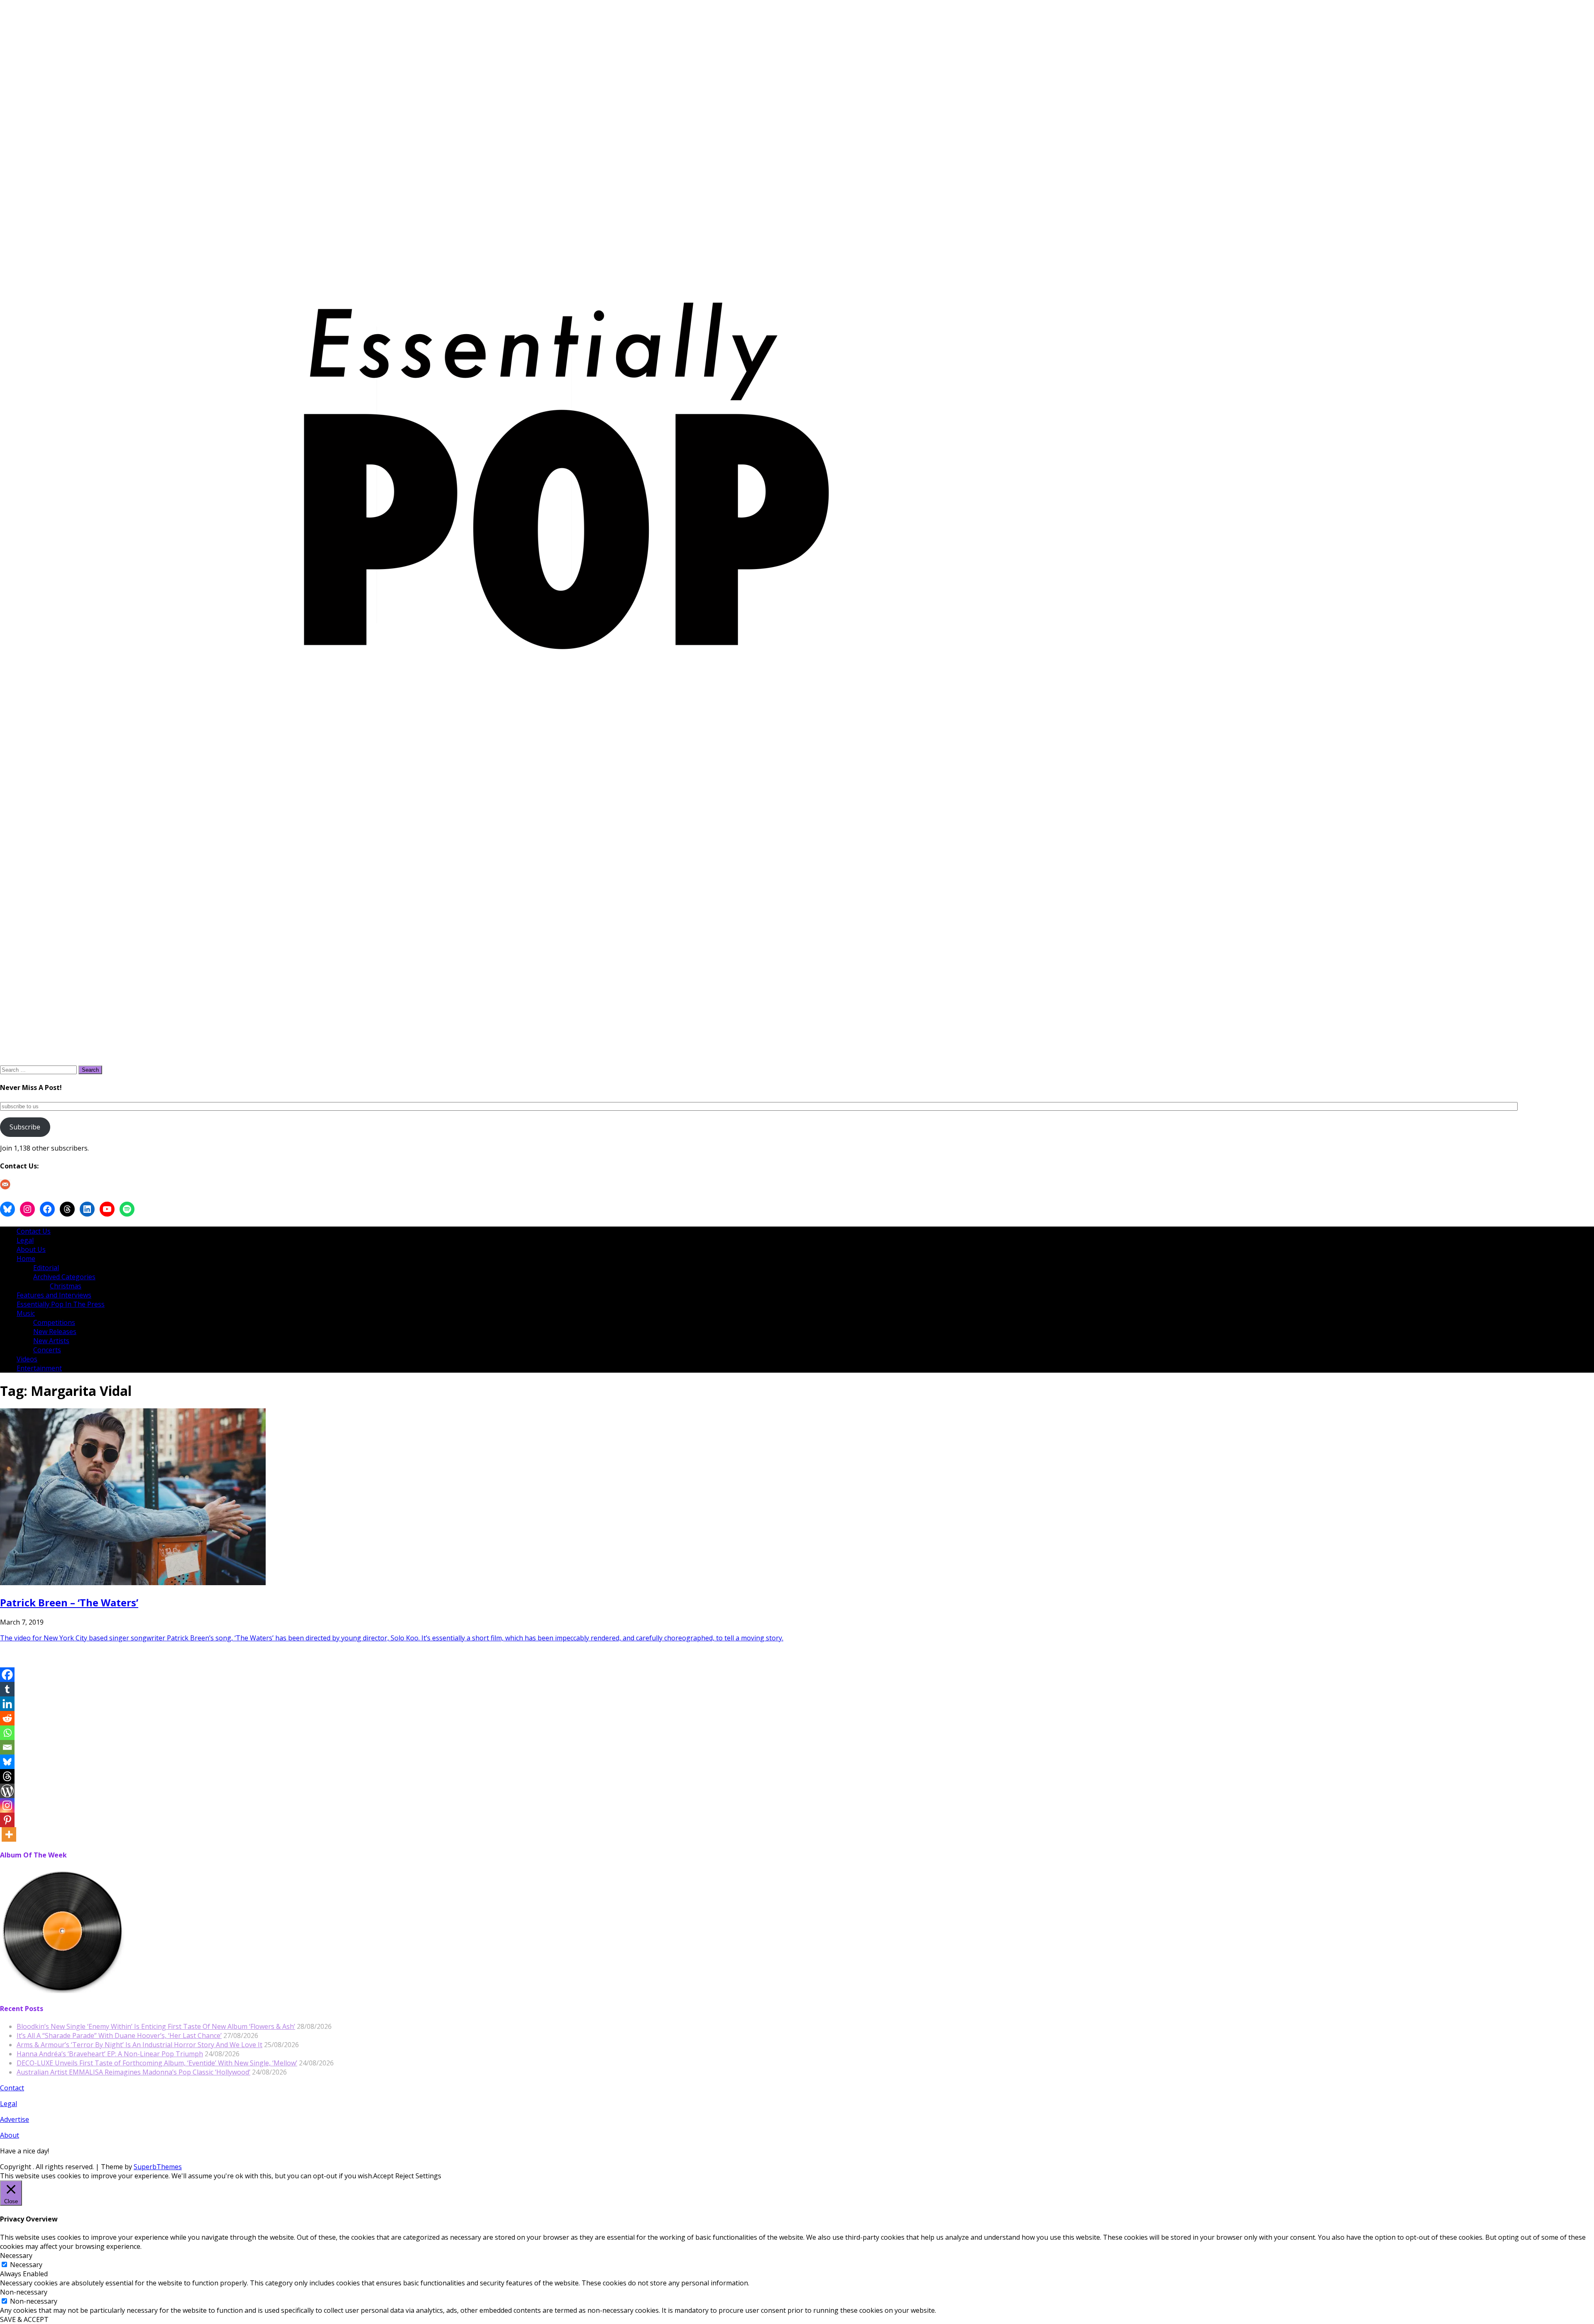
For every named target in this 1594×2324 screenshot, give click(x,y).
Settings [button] (428, 2176)
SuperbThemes (158, 2167)
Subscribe (25, 1127)
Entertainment (39, 1368)
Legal (25, 1240)
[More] (9, 1834)
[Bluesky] (7, 1762)
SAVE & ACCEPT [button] (24, 2319)
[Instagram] (7, 1805)
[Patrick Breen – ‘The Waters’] (133, 1583)
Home (26, 1259)
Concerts (47, 1350)
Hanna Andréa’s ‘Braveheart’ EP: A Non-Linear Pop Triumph (110, 2054)
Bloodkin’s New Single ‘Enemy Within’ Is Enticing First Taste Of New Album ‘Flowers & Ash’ (156, 2026)
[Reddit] (7, 1718)
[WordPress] (7, 1791)
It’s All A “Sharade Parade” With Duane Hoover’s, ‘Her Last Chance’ (119, 2036)
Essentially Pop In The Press (61, 1304)
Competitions (54, 1322)
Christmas (66, 1286)
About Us (31, 1249)
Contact (12, 2088)
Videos (27, 1359)
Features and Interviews (54, 1295)
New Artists (51, 1341)
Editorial (46, 1268)
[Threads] (7, 1776)
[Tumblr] (7, 1689)
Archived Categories (64, 1277)
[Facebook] (7, 1675)
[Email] (7, 1747)
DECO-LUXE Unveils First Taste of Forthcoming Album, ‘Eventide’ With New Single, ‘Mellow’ (157, 2063)
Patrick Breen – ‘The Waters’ (69, 1602)
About (10, 2135)
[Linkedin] (7, 1704)
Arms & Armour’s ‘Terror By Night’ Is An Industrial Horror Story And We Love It (139, 2045)
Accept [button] (383, 2176)
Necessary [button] (16, 2256)
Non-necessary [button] (24, 2292)
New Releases (55, 1332)
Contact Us (34, 1231)
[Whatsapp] (7, 1733)
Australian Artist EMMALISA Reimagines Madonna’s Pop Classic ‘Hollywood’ (133, 2072)
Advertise (15, 2119)
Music (26, 1313)
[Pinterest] (7, 1820)
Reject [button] (405, 2176)
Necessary (26, 2265)
